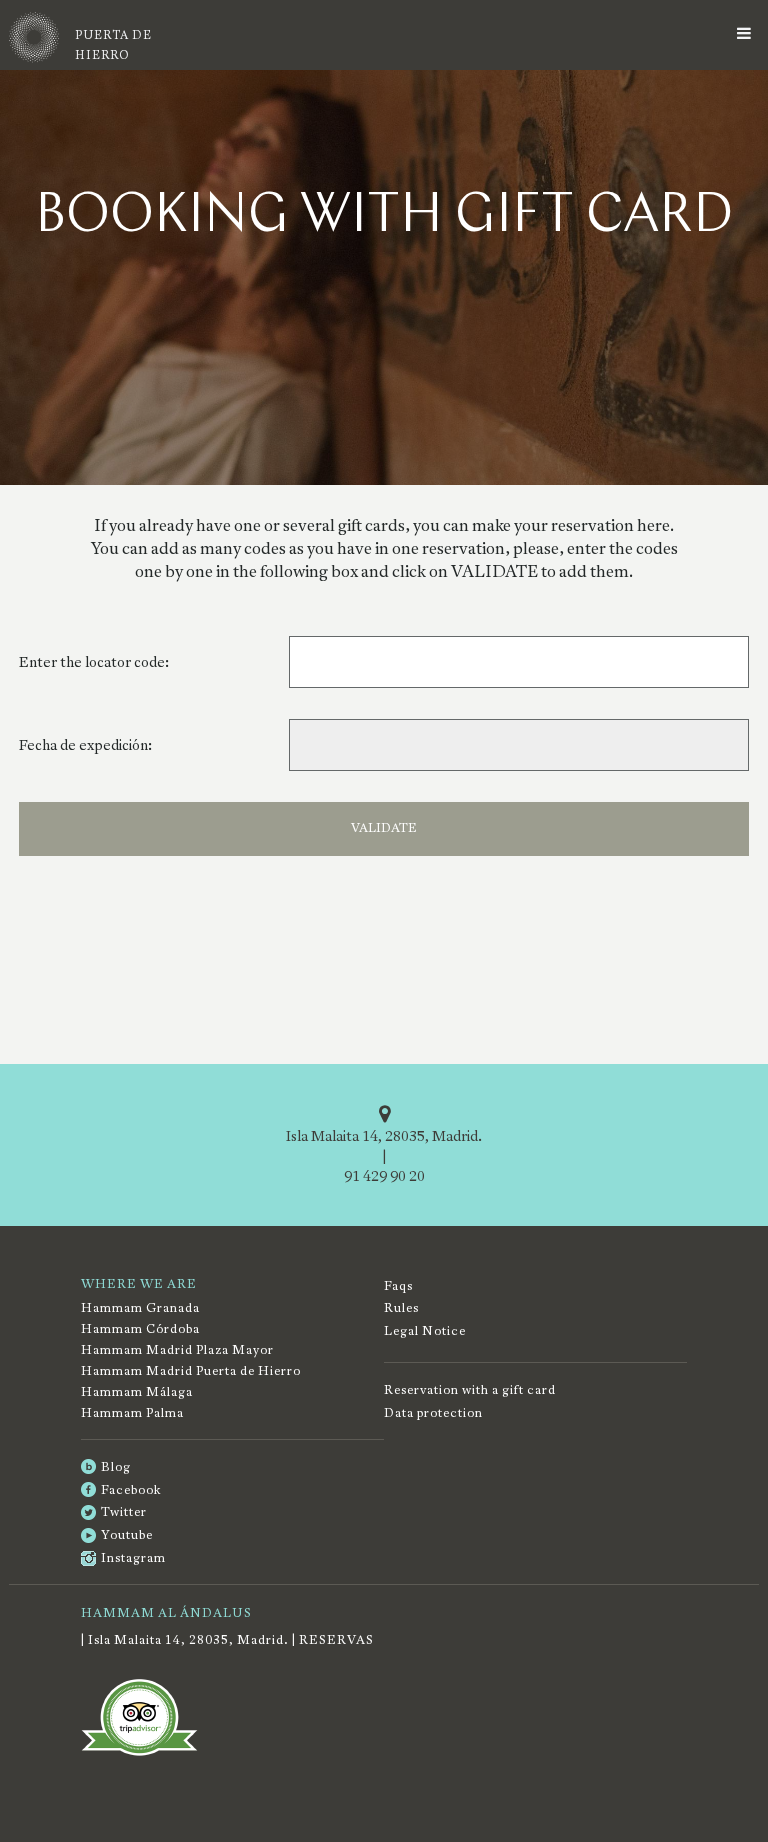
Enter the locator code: (94, 662)
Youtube (127, 1535)
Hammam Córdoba (140, 1329)
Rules (401, 1308)
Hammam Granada (140, 1308)
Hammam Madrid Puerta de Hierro (191, 1371)
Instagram (133, 1558)
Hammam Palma (132, 1413)
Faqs (398, 1286)
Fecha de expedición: (85, 745)
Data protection (433, 1413)
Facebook (131, 1490)
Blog (116, 1467)
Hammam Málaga (137, 1392)
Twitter (124, 1512)
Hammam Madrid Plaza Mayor (177, 1350)
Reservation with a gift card (470, 1390)
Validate (384, 828)
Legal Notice (425, 1331)
